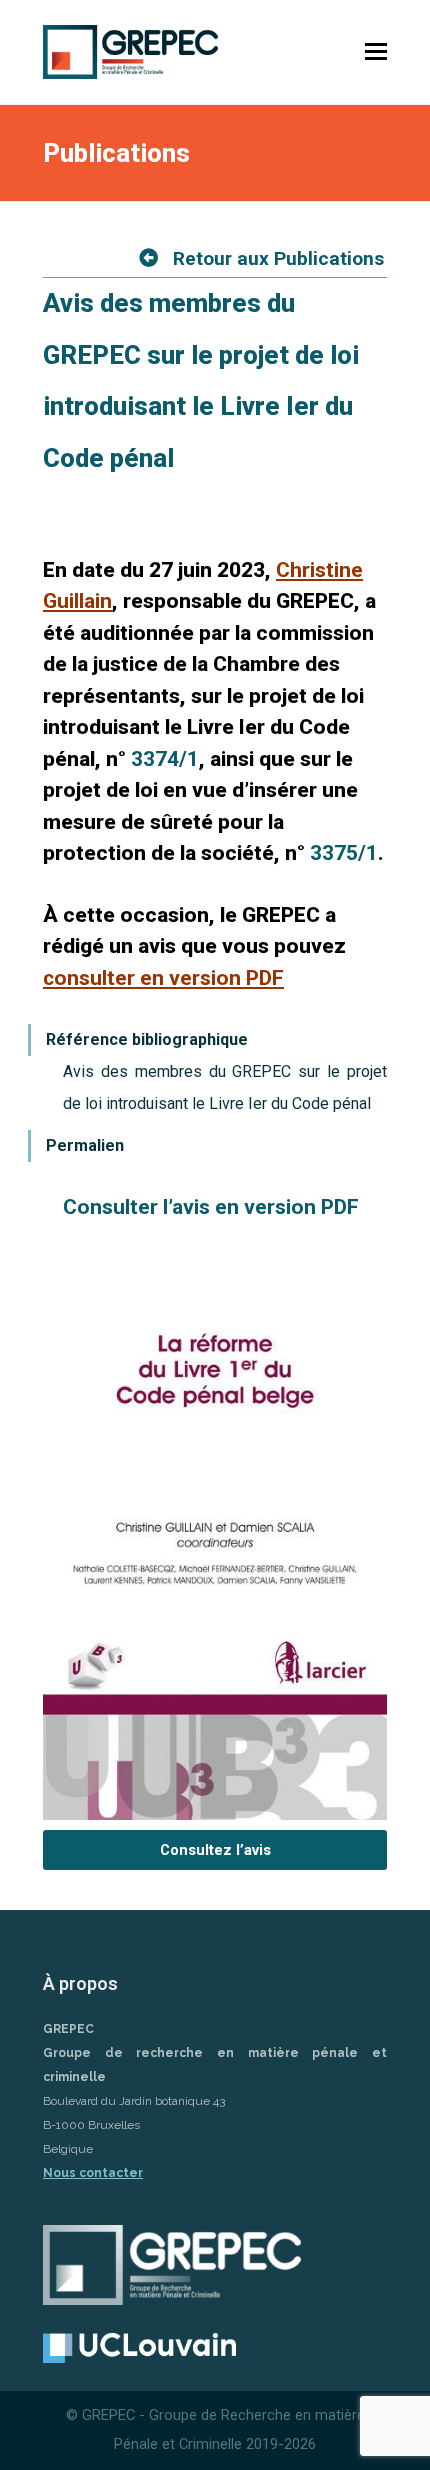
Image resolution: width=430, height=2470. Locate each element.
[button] (376, 52)
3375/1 (344, 853)
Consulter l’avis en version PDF (211, 1207)
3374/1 (165, 759)
